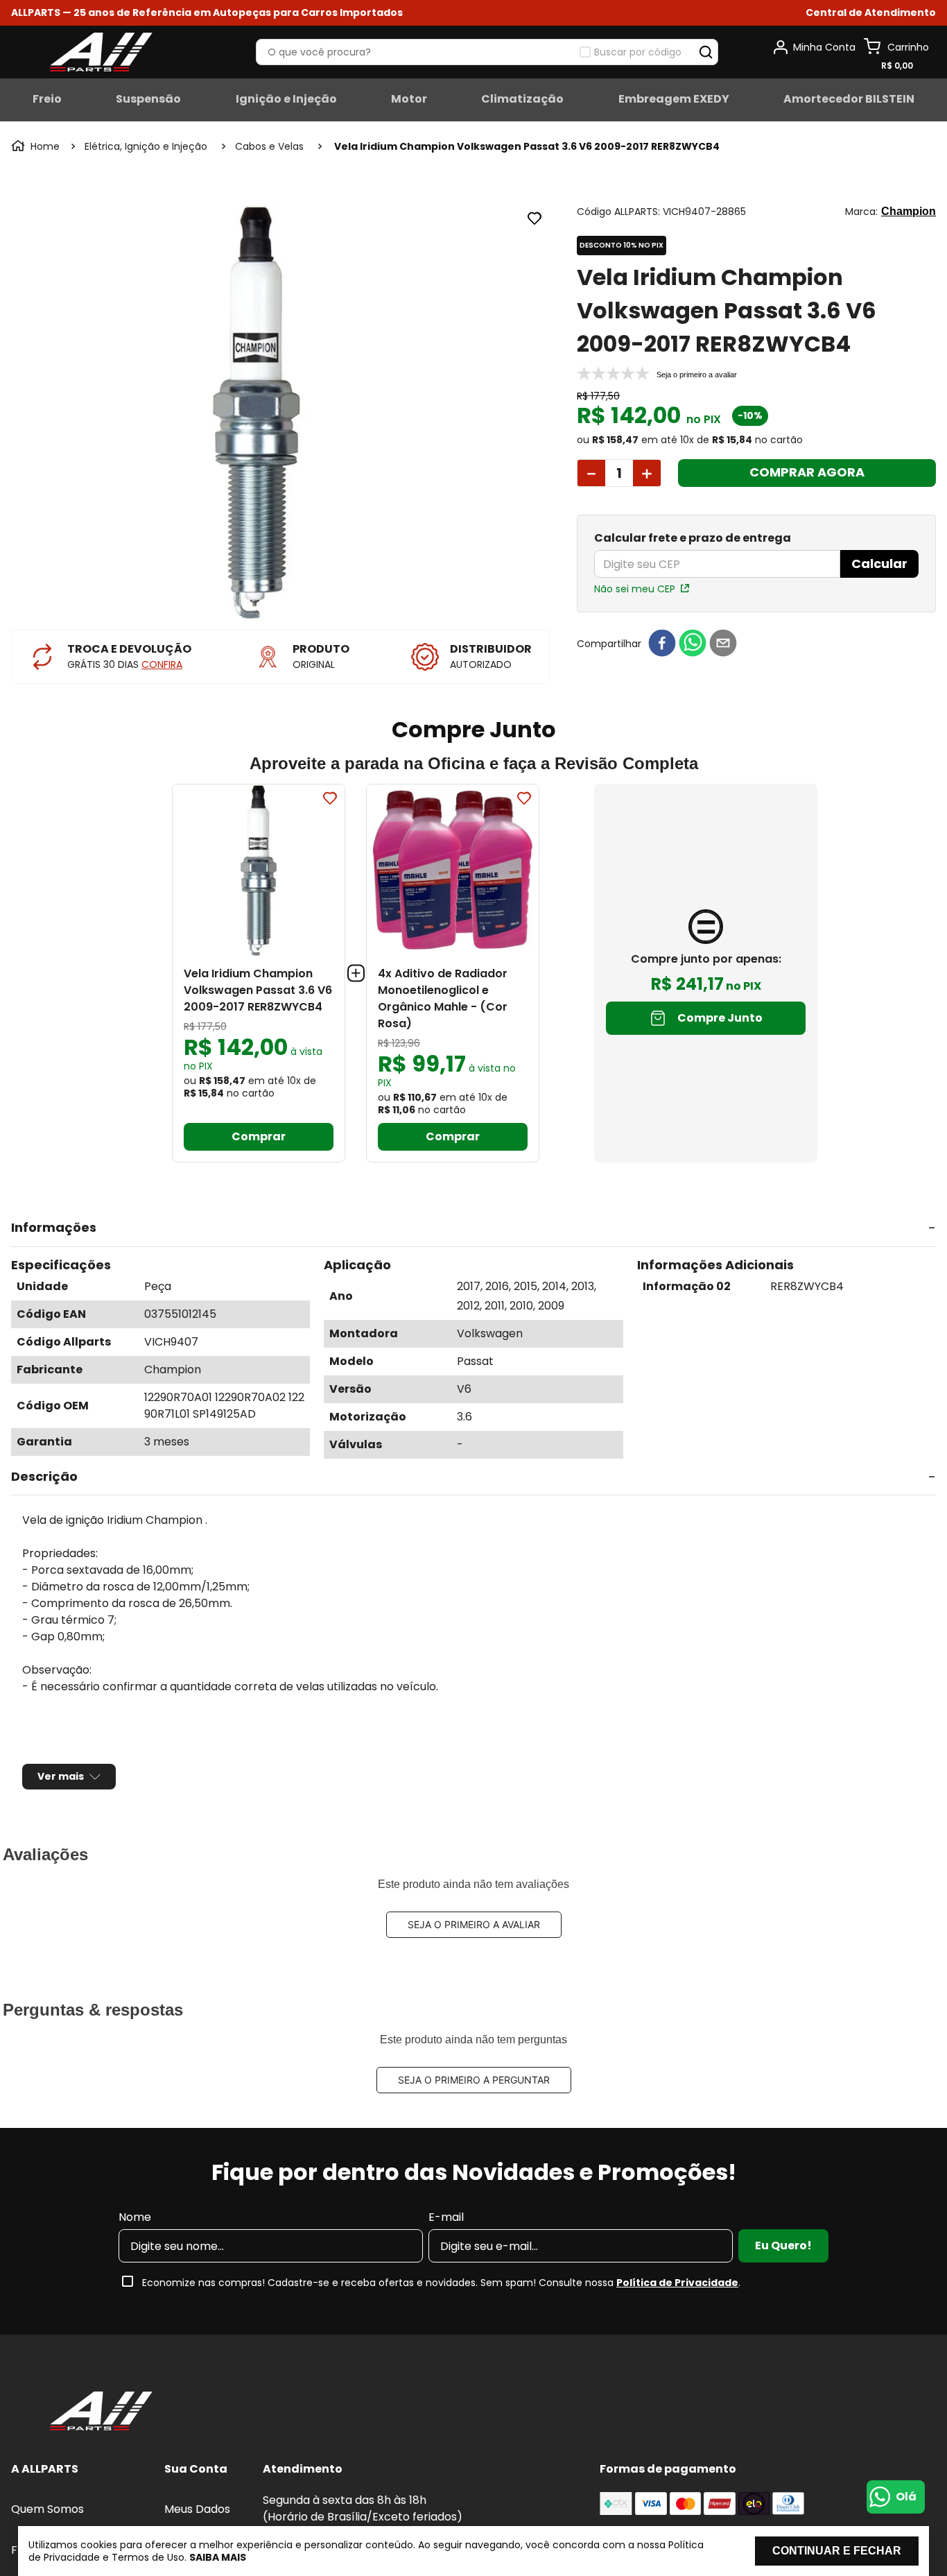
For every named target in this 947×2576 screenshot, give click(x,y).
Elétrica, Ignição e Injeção (146, 146)
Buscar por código (638, 52)
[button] (871, 13)
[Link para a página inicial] (37, 146)
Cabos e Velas (269, 146)
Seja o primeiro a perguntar (474, 2103)
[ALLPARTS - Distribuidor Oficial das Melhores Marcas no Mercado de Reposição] (101, 2435)
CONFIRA (162, 664)
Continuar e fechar (837, 2551)
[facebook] (662, 644)
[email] (723, 644)
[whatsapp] (693, 644)
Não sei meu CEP (635, 589)
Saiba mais (218, 2557)
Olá (906, 2497)
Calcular (879, 564)
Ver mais (61, 1799)
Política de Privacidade (677, 2305)
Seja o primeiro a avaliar (474, 1947)
